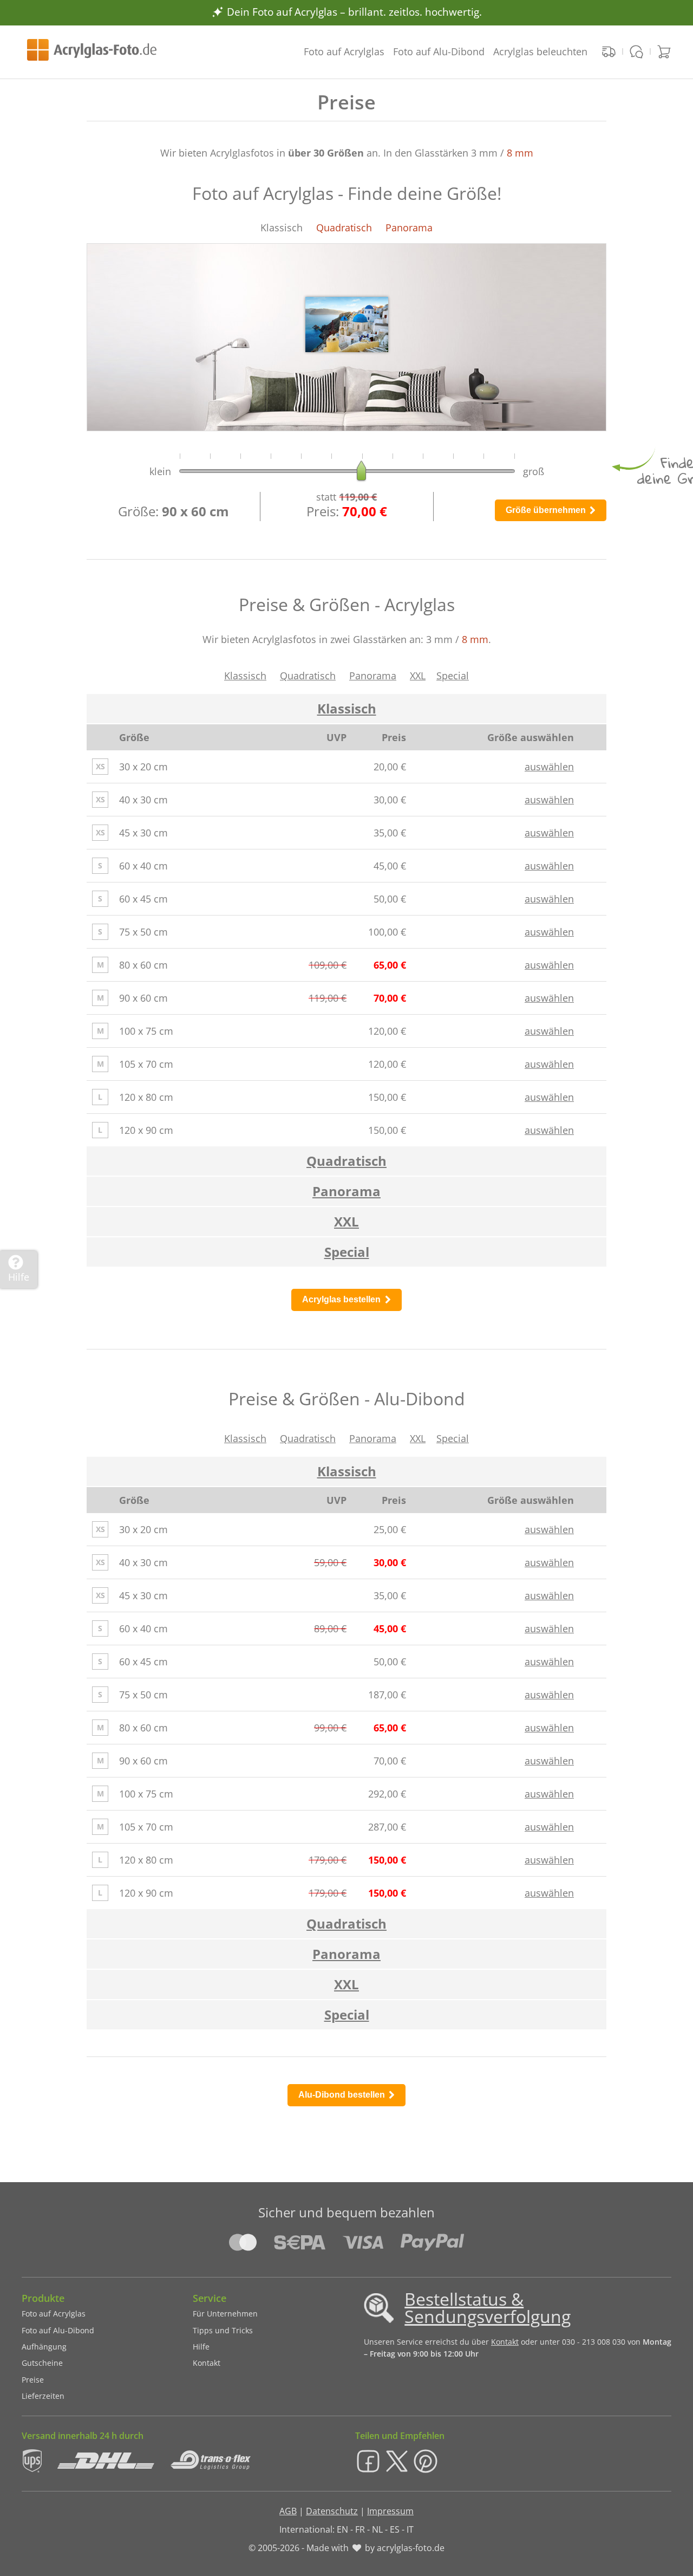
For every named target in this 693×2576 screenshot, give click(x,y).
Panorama (373, 676)
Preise (33, 2380)
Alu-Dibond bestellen (343, 2095)
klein (162, 471)
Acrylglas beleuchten (540, 51)
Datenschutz (332, 2511)
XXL (418, 676)
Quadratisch (308, 676)
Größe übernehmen (547, 510)
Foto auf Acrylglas (344, 51)
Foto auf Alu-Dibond (439, 51)
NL (377, 2529)
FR (360, 2529)
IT (410, 2529)
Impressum (390, 2511)
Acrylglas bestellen (342, 1299)
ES (395, 2529)
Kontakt (207, 2363)
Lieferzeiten (43, 2396)
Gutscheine (42, 2363)
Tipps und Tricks (223, 2330)
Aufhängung (44, 2347)
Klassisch (245, 676)
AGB (288, 2511)
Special (453, 676)
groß (532, 471)
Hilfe (201, 2347)
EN (342, 2529)
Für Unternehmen (225, 2314)
